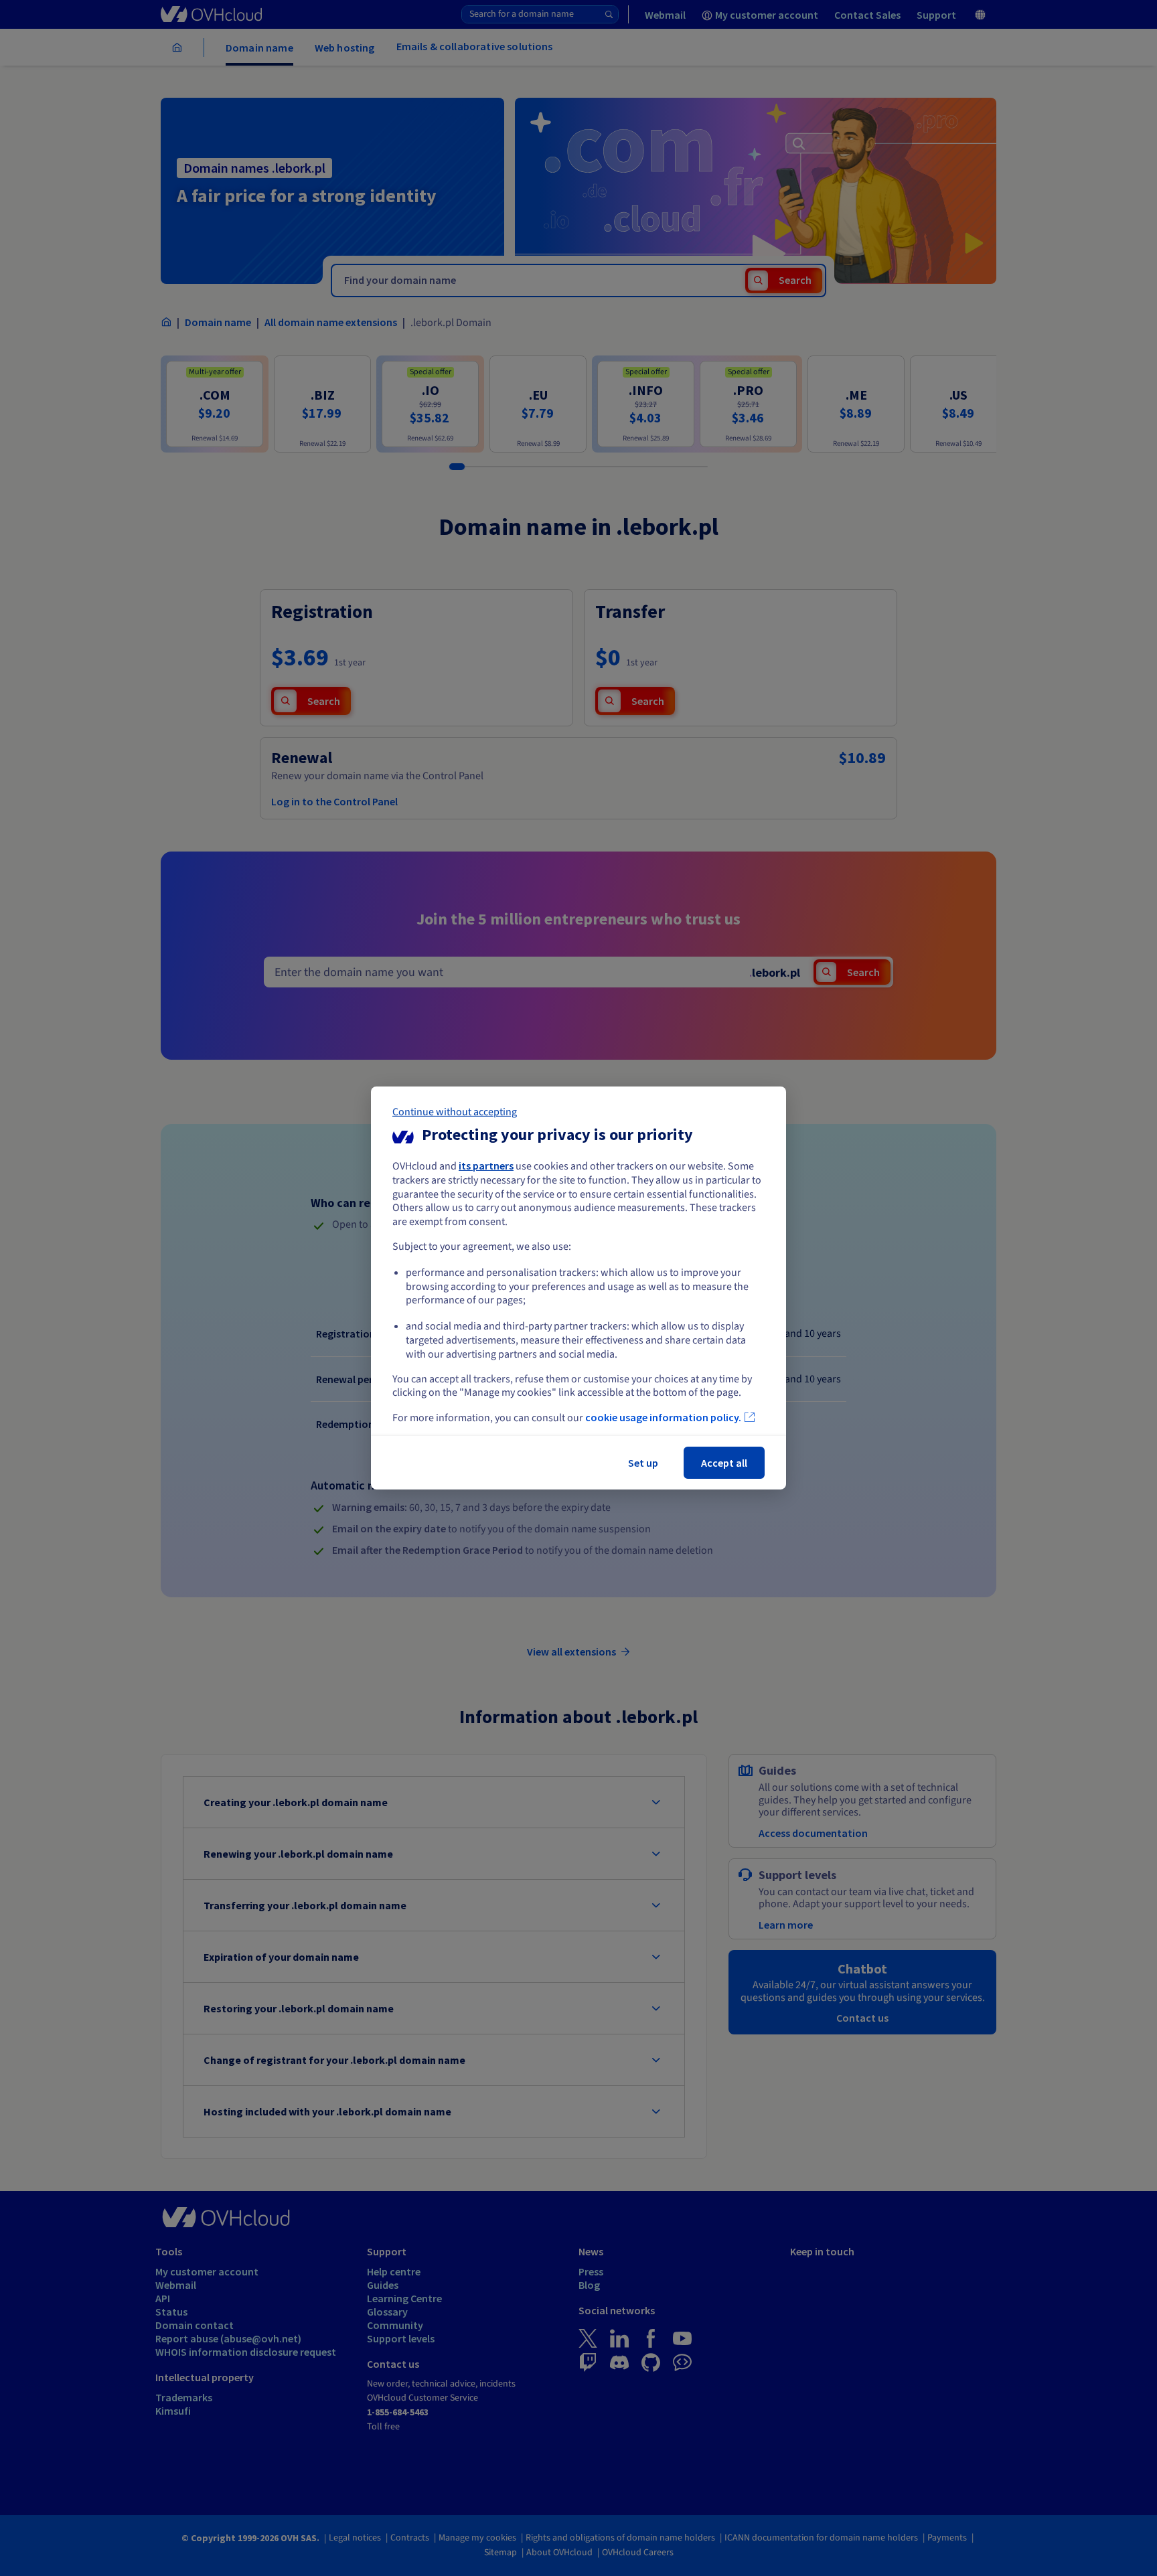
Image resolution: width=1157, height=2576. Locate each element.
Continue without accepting (455, 1112)
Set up (643, 1463)
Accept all (724, 1463)
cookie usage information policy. (663, 1417)
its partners (486, 1165)
